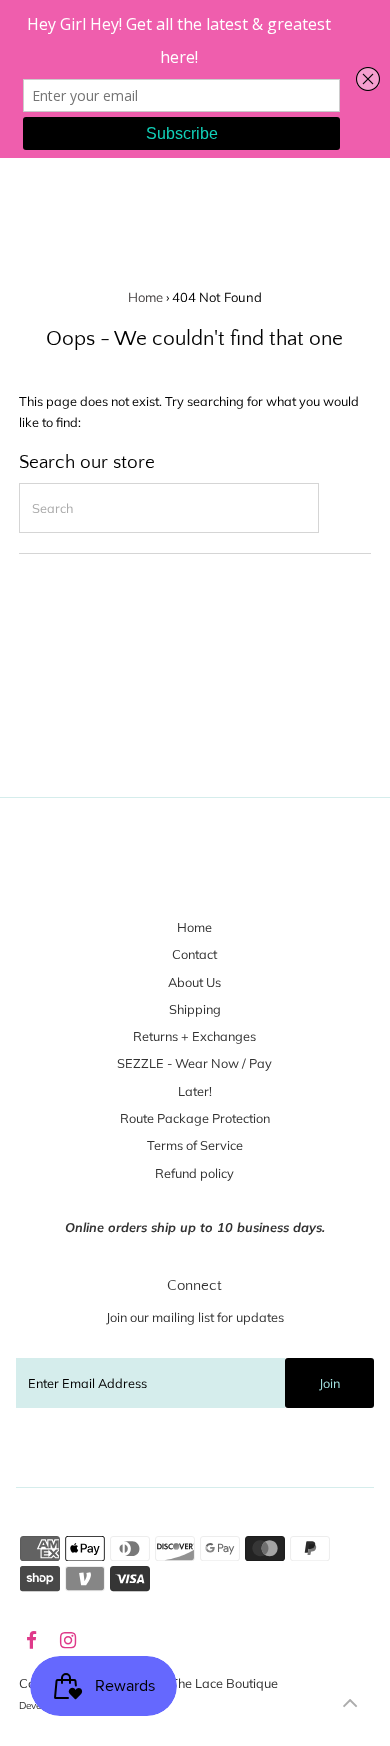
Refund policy (194, 1173)
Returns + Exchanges (194, 1036)
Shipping (195, 1009)
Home (145, 297)
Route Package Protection (195, 1118)
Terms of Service (195, 1145)
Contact (194, 954)
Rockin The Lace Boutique (203, 1683)
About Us (194, 982)
